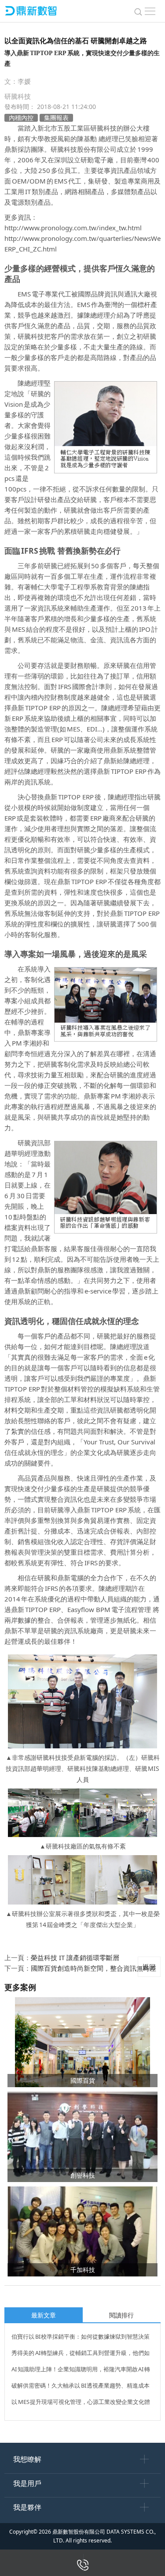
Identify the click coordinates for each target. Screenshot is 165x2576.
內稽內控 (21, 118)
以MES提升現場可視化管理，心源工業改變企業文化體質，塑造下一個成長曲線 (81, 2403)
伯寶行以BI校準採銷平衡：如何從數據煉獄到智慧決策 (81, 2336)
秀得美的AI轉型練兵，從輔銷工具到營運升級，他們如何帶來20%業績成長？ (81, 2354)
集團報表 (56, 118)
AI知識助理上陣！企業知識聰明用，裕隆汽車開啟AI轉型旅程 (81, 2370)
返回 (149, 1967)
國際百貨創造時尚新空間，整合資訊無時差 (93, 1968)
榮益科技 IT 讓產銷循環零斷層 (75, 1957)
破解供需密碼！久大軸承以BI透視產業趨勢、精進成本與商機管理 (81, 2387)
